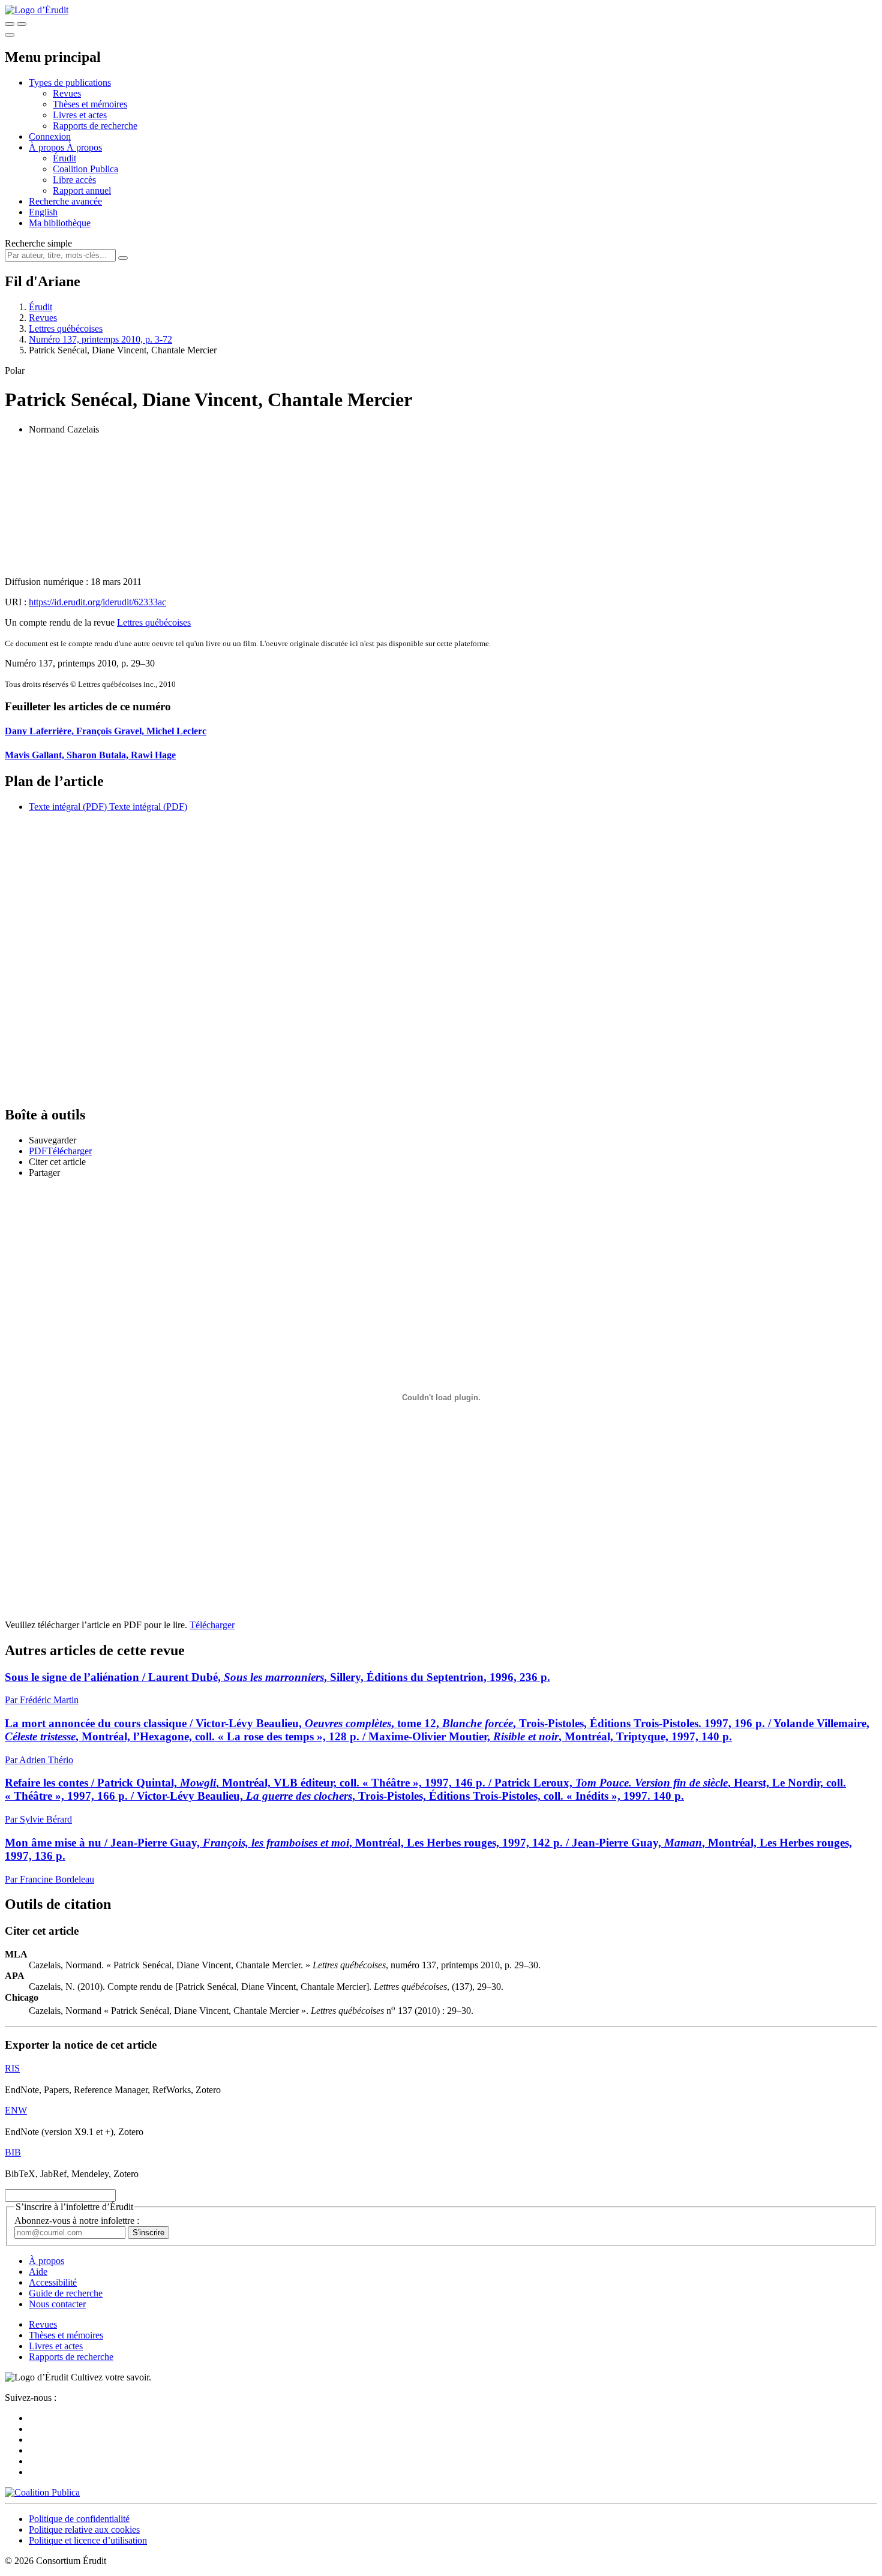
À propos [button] (48, 147)
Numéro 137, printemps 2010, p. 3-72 (100, 339)
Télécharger (212, 1625)
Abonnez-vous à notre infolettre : (77, 2221)
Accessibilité (53, 2282)
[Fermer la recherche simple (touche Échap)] (22, 24)
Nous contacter (57, 2304)
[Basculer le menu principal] (10, 35)
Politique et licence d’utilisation (88, 2540)
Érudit (64, 158)
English (43, 212)
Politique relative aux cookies (84, 2530)
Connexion (50, 136)
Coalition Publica (85, 169)
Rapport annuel (82, 190)
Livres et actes (80, 115)
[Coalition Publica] (42, 2492)
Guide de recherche (66, 2293)
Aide (38, 2272)
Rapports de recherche (95, 126)
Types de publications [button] (70, 82)
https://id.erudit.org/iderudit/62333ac (97, 602)
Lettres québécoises (66, 328)
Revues (67, 93)
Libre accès (74, 180)
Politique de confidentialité (79, 2519)
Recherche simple (38, 243)
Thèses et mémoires (90, 104)
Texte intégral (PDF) (68, 807)
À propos (84, 147)
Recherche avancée (65, 201)
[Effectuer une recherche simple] (10, 24)
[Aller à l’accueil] (37, 10)
